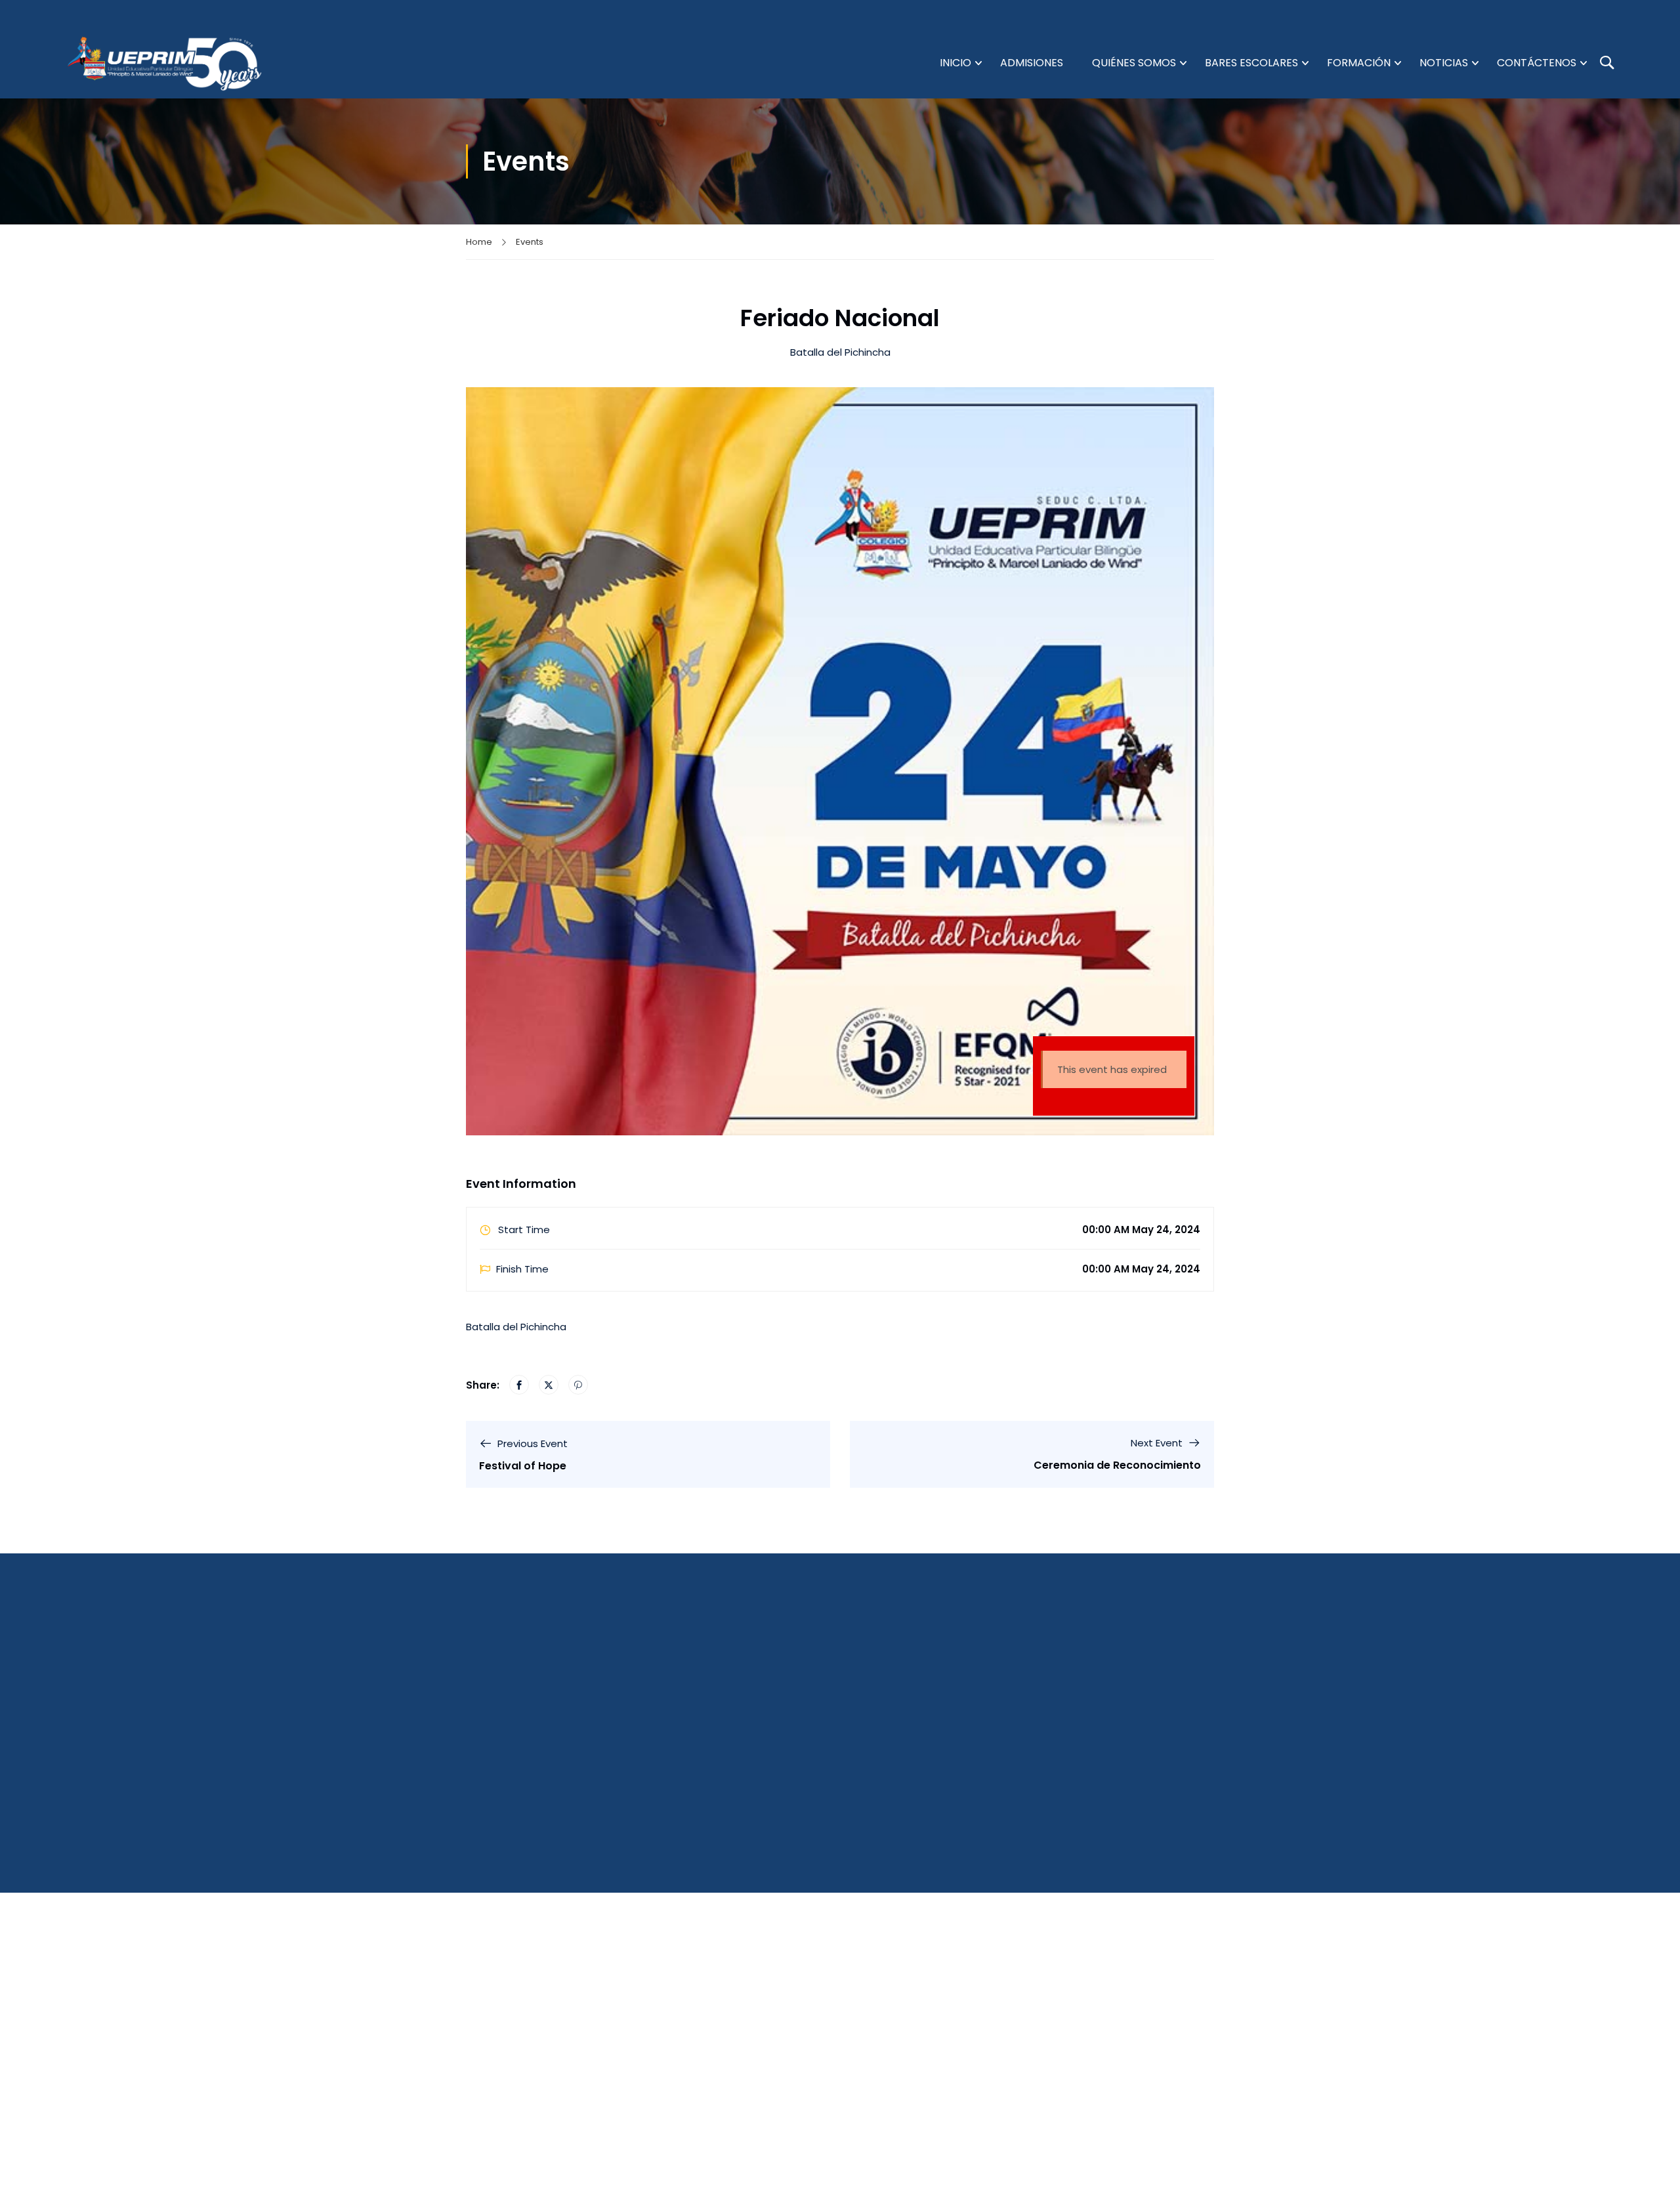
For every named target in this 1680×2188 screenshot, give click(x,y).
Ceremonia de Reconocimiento (1117, 1465)
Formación (1359, 63)
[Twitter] (549, 1385)
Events (530, 242)
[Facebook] (519, 1385)
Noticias (1444, 63)
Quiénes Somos (1134, 63)
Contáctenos (1537, 63)
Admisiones (1032, 63)
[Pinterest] (578, 1385)
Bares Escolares (1251, 63)
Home (479, 242)
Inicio (955, 63)
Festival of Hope (523, 1466)
